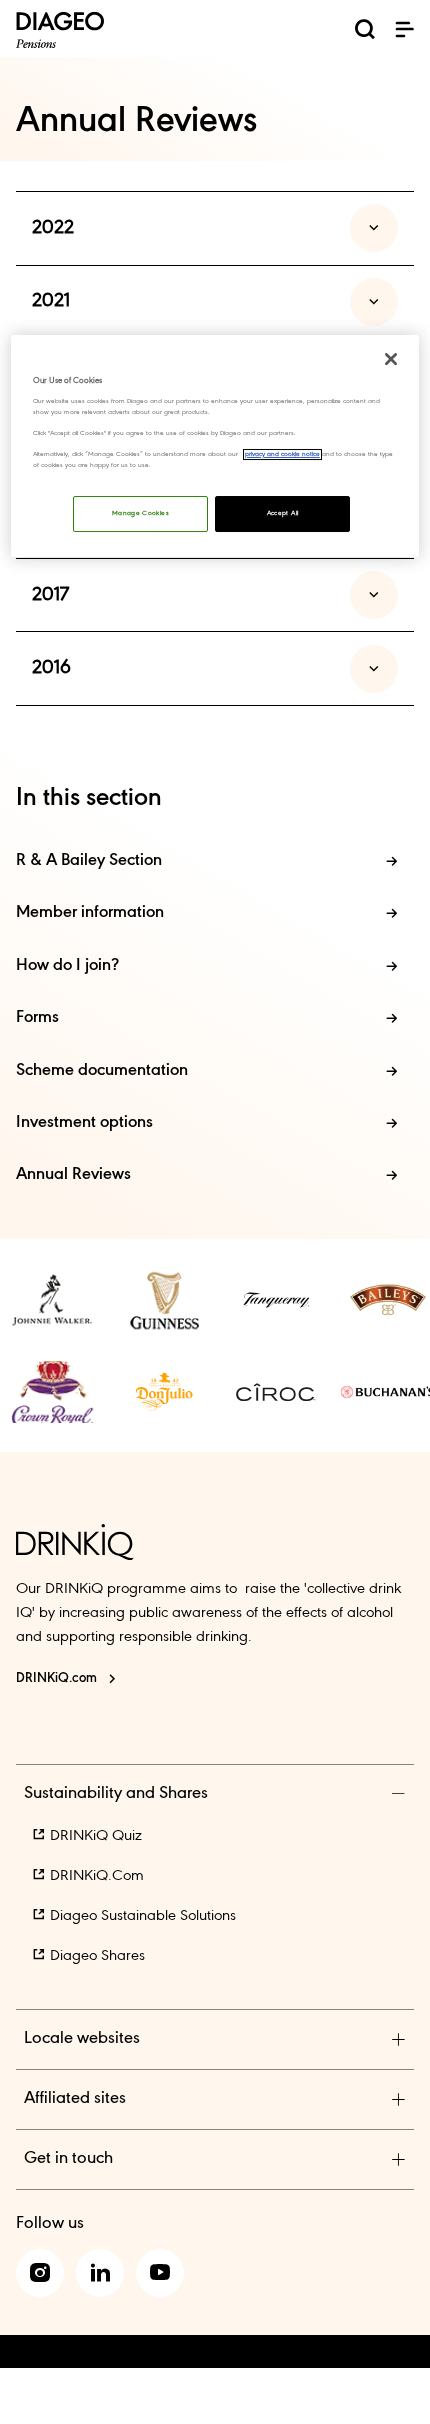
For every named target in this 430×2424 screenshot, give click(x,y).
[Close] (391, 359)
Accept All (283, 513)
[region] (215, 446)
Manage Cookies (140, 513)
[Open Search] (365, 33)
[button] (404, 29)
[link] (52, 1300)
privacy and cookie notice (282, 454)
